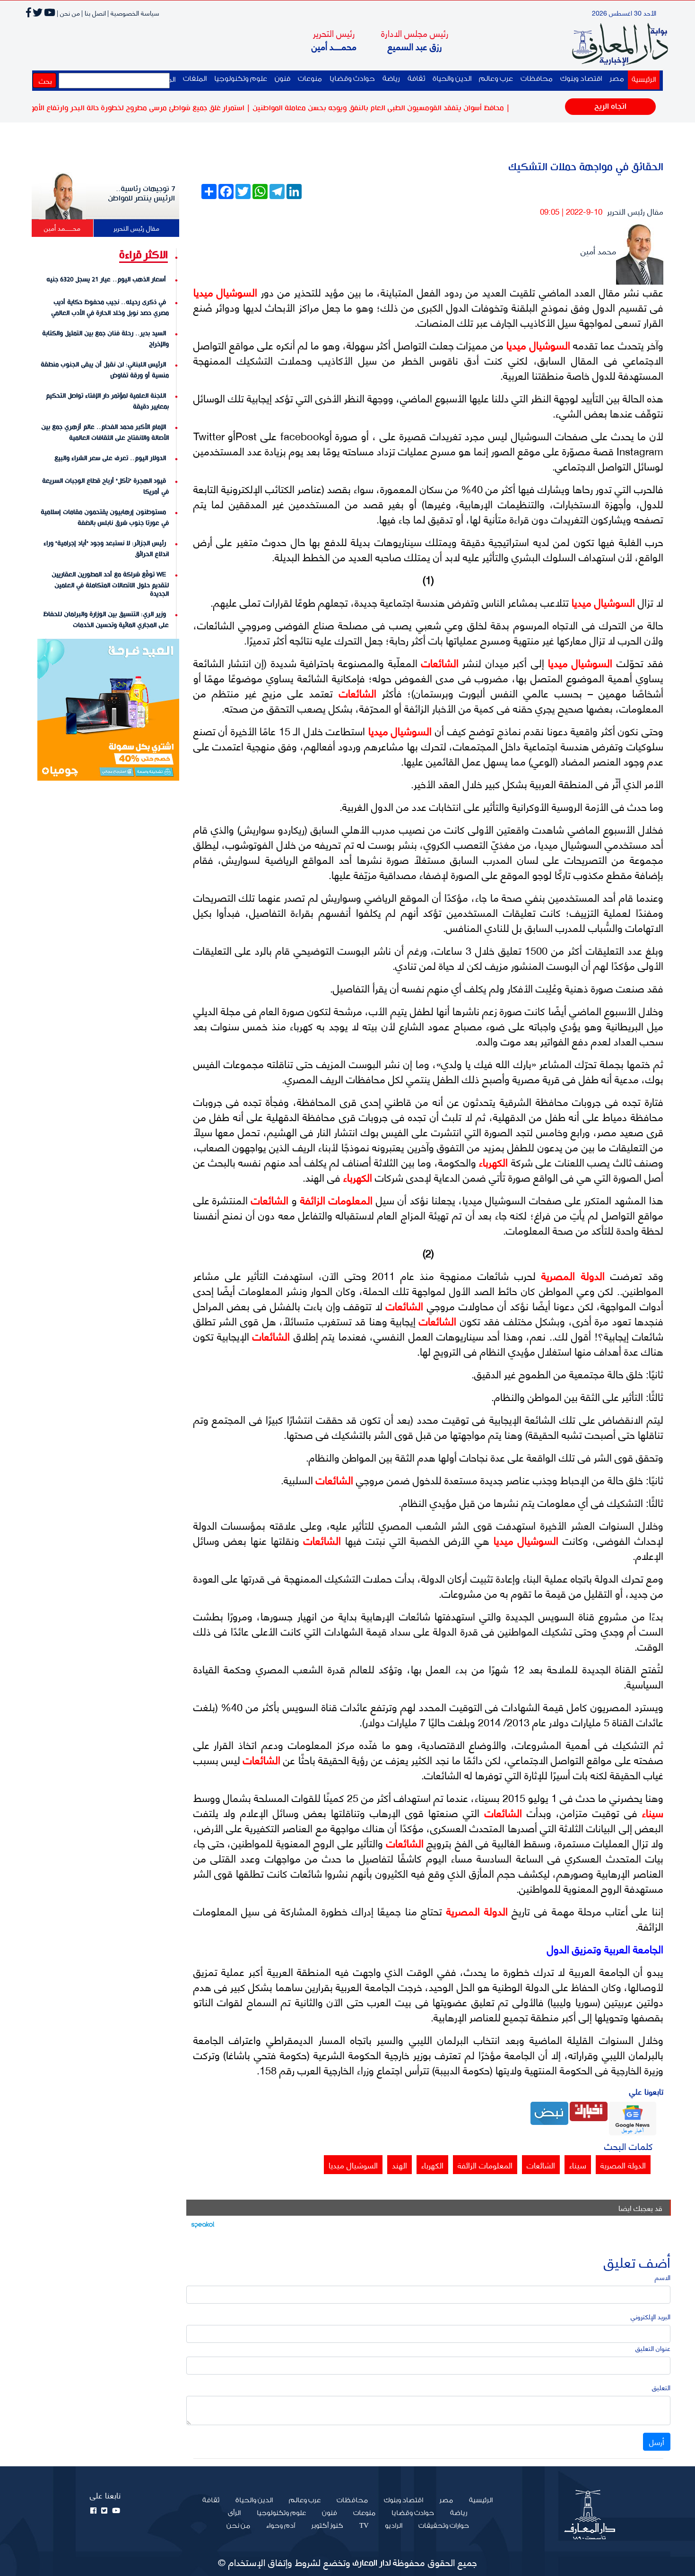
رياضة (391, 79)
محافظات (537, 79)
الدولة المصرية (570, 1275)
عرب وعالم (496, 79)
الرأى (234, 2513)
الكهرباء (492, 1162)
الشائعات (438, 662)
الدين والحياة (452, 79)
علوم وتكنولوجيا (241, 79)
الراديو (394, 2526)
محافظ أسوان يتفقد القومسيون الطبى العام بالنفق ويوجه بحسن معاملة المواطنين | (422, 108)
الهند (400, 2165)
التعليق (661, 2387)
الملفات (195, 79)
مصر (617, 79)
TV (364, 2526)
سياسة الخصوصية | (133, 13)
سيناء (650, 1812)
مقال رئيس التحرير (635, 211)
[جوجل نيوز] (633, 2117)
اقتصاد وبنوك (581, 79)
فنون (282, 79)
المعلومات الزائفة (335, 1199)
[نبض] (549, 2112)
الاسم (663, 2277)
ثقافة (416, 79)
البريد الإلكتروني (651, 2316)
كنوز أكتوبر (327, 2526)
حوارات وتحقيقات (444, 2526)
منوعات (310, 79)
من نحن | (68, 13)
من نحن (238, 2526)
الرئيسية (642, 79)
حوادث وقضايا (352, 79)
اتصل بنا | (94, 13)
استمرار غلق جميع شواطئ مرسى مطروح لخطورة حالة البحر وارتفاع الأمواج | (178, 108)
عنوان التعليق (653, 2348)
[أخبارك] (589, 2110)
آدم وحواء (281, 2526)
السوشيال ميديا (226, 292)
